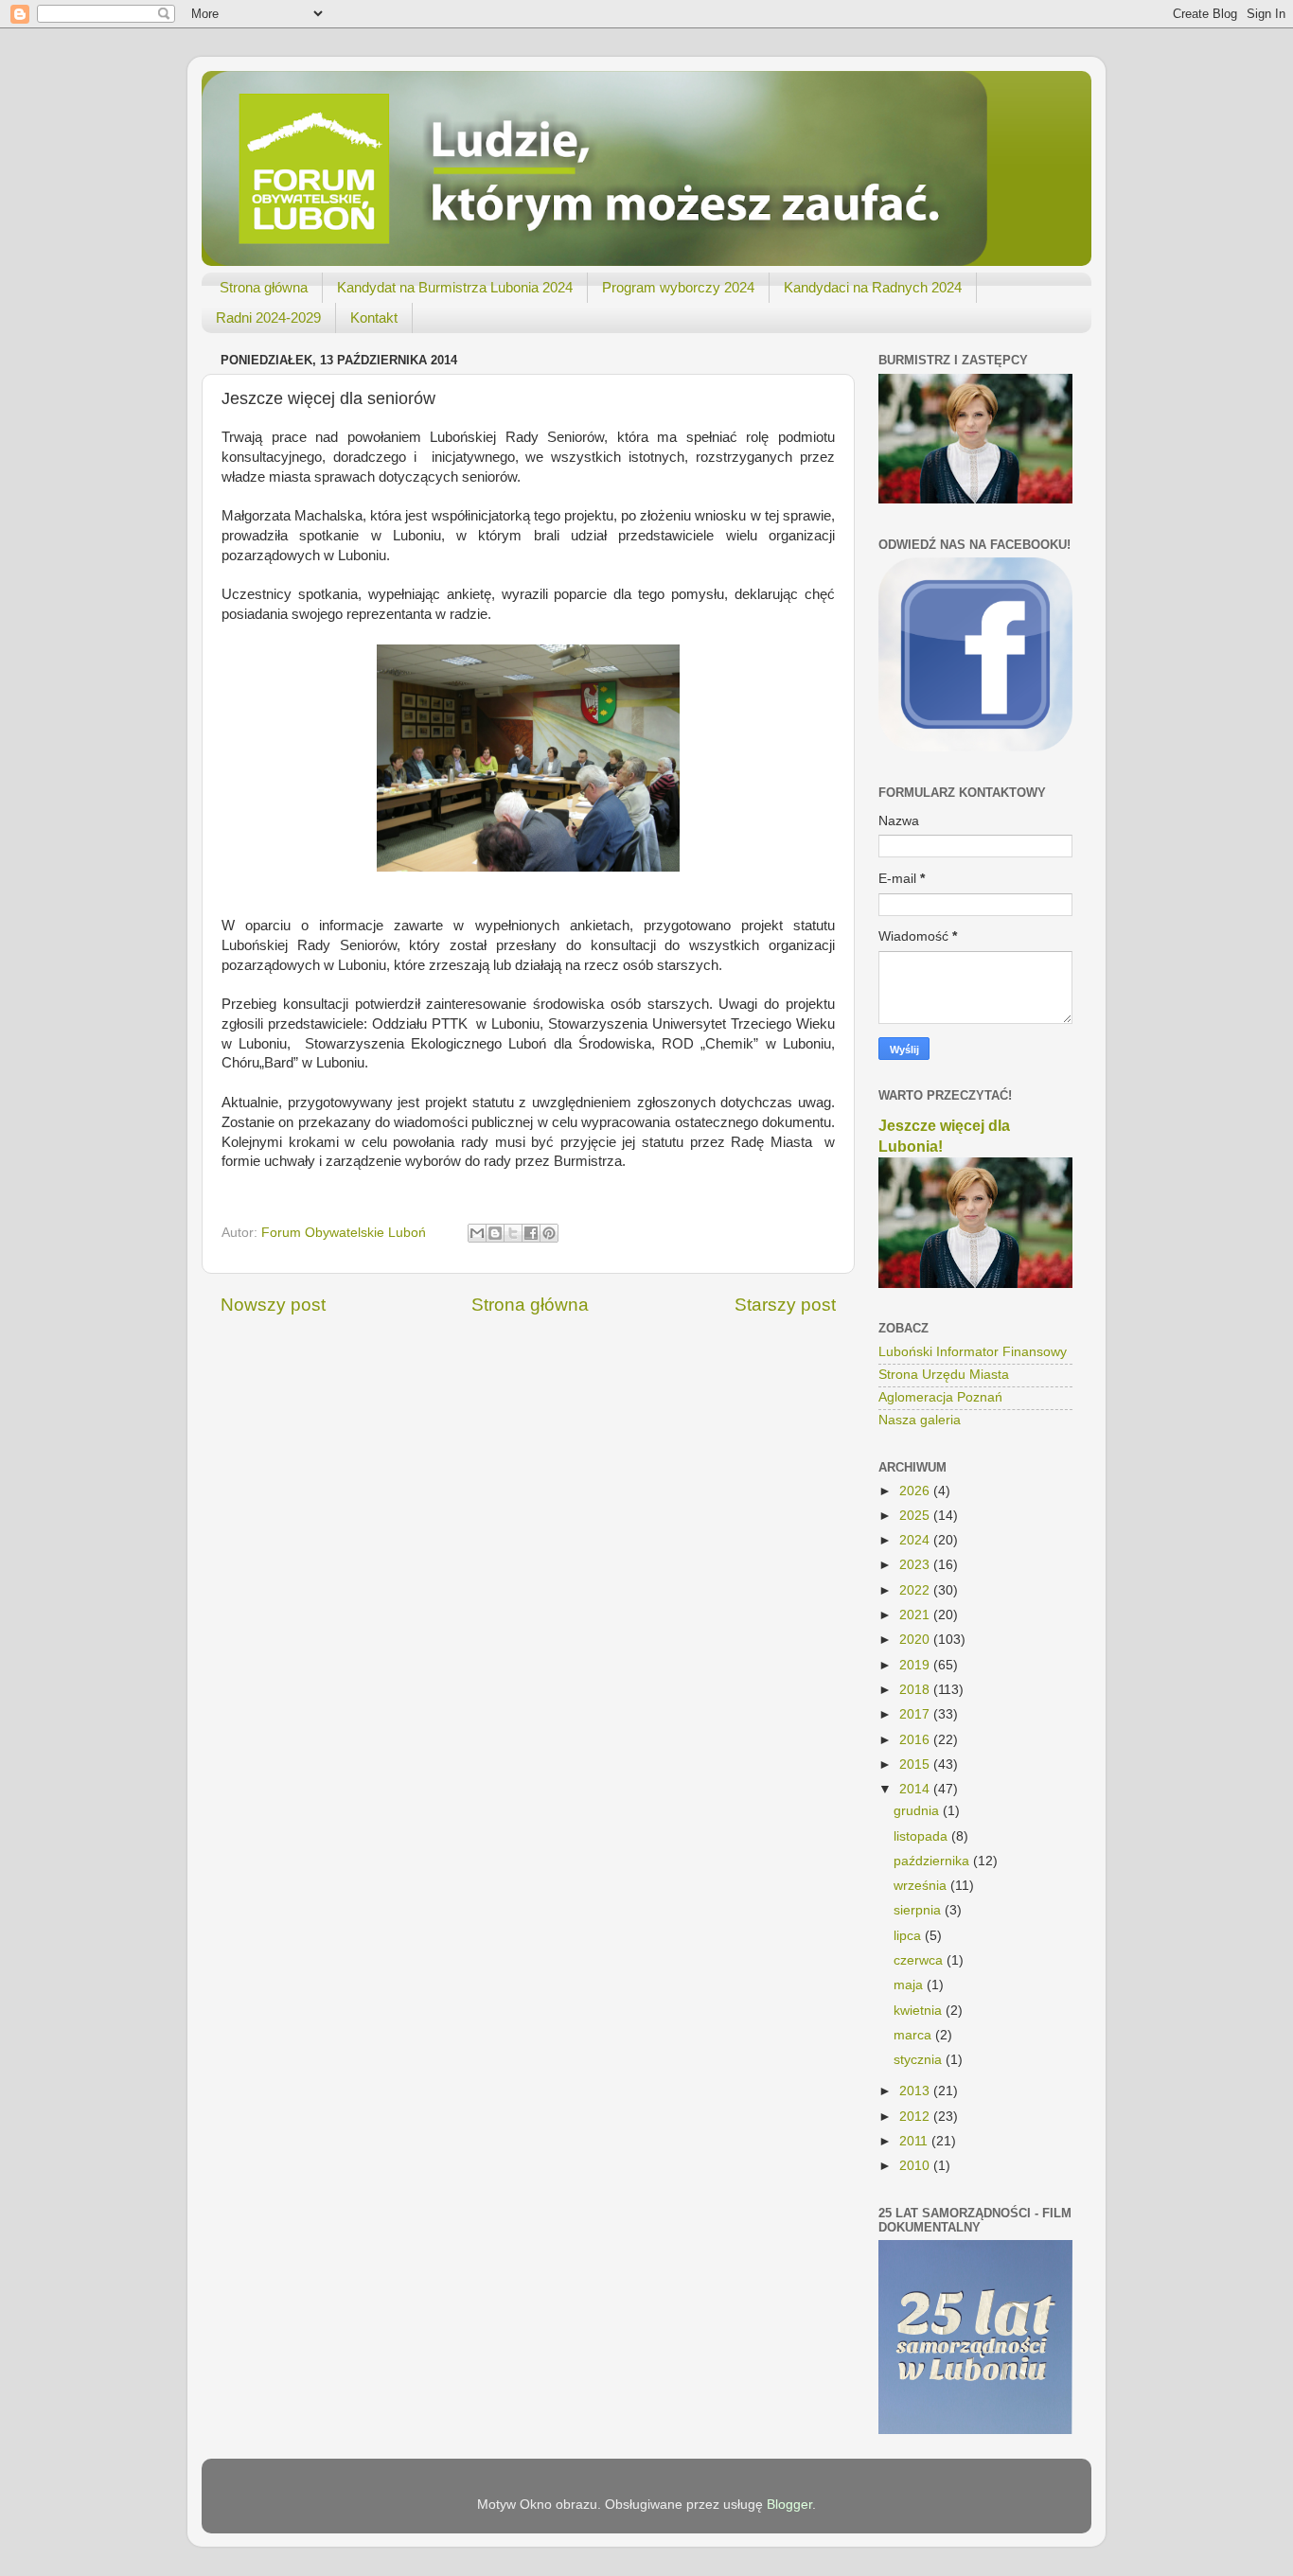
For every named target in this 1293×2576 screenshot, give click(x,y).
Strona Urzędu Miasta (944, 1375)
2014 (916, 1789)
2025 (916, 1516)
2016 (916, 1740)
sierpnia (919, 1910)
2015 (916, 1764)
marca (914, 2035)
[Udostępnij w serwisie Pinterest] (549, 1233)
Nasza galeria (920, 1420)
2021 (916, 1615)
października (933, 1861)
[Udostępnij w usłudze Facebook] (531, 1233)
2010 (916, 2166)
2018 (916, 1690)
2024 (916, 1540)
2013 (916, 2091)
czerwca (920, 1960)
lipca (909, 1936)
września (922, 1886)
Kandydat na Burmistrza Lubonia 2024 (455, 287)
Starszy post (785, 1305)
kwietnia (920, 2011)
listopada (922, 1836)
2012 (916, 2117)
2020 (916, 1640)
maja (910, 1985)
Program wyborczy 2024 (678, 287)
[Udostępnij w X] (513, 1233)
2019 (916, 1665)
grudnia (918, 1811)
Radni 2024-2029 (268, 318)
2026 (916, 1491)
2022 (916, 1590)
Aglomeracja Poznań (940, 1397)
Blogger (789, 2505)
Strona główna (264, 287)
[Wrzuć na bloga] (495, 1233)
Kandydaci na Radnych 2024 (873, 287)
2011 (915, 2141)
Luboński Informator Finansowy (973, 1352)
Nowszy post (273, 1305)
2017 (916, 1714)
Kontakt (374, 318)
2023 (916, 1565)
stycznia (920, 2060)
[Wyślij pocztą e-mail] (477, 1233)
